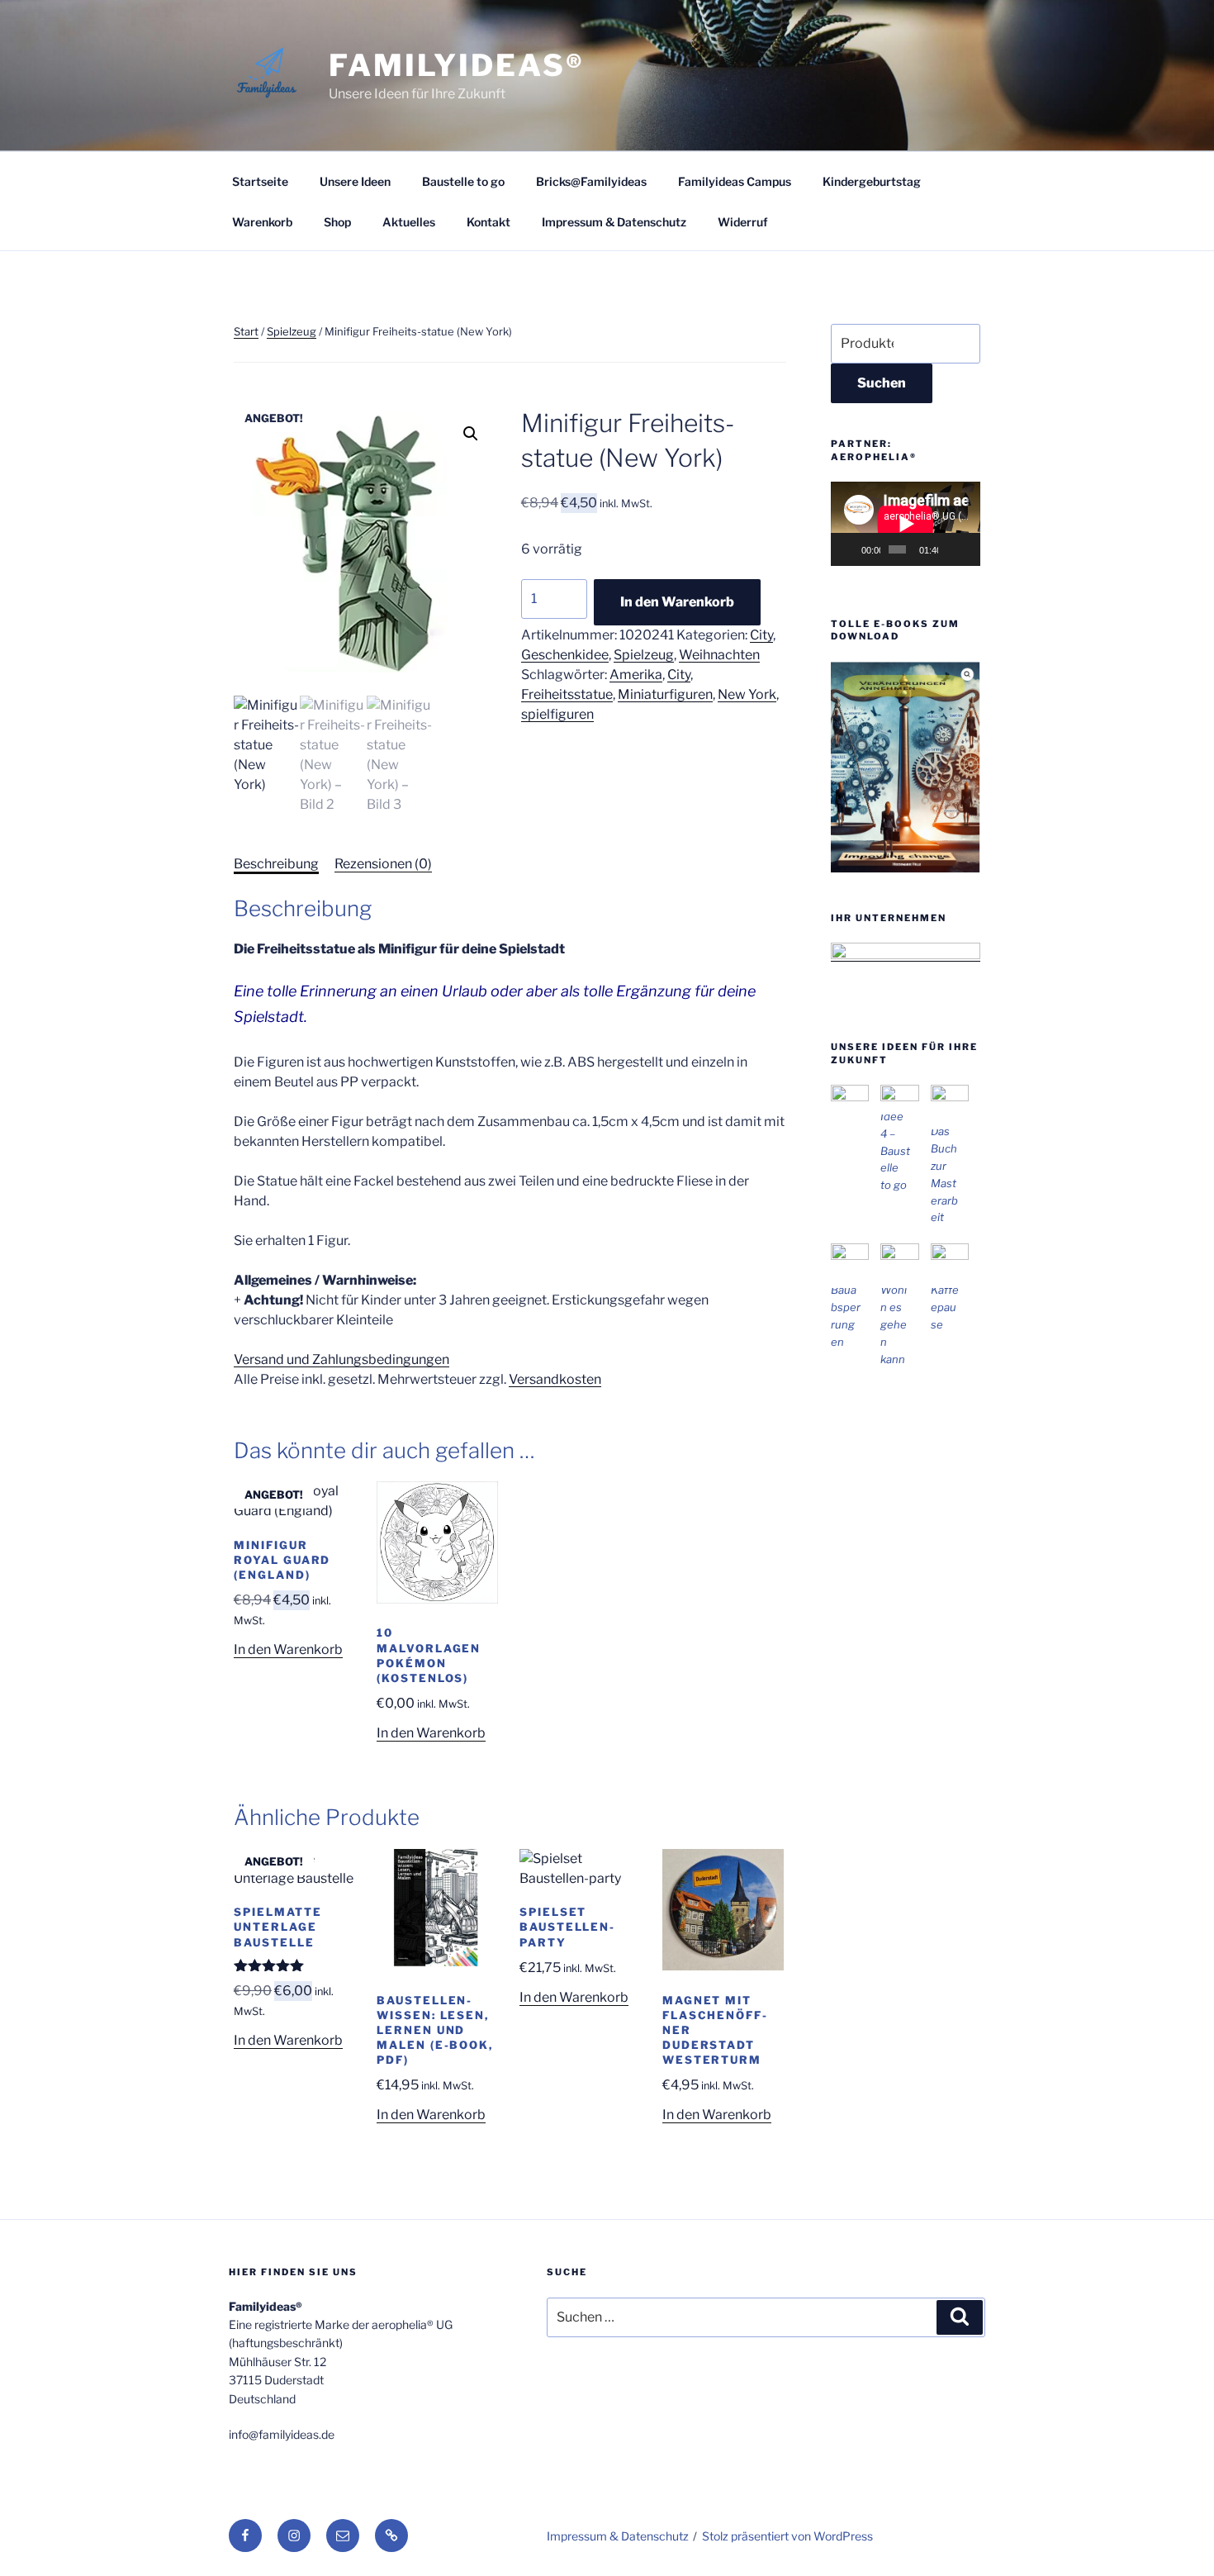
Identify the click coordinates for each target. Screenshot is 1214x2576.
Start (246, 331)
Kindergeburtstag (872, 181)
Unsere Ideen (355, 181)
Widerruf (743, 222)
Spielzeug (292, 331)
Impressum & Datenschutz (614, 222)
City (761, 635)
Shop (337, 222)
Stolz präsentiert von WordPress (787, 2536)
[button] (471, 434)
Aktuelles (409, 222)
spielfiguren (557, 714)
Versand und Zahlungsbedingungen (341, 1359)
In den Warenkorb (677, 602)
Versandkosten (555, 1379)
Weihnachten (719, 655)
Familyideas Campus (735, 181)
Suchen (882, 383)
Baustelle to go (463, 181)
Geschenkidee (565, 655)
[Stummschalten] (951, 549)
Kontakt (488, 222)
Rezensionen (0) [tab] (383, 864)
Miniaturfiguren (665, 694)
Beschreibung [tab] (276, 864)
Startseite (260, 181)
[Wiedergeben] (852, 549)
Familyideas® (457, 65)
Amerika (636, 675)
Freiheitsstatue (567, 694)
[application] (906, 524)
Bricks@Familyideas (591, 181)
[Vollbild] (968, 549)
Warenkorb (262, 222)
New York (747, 694)
